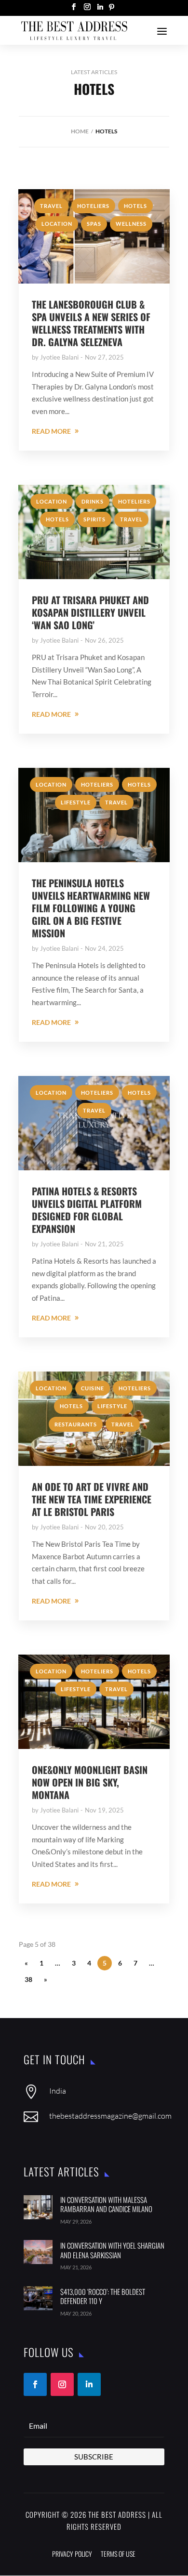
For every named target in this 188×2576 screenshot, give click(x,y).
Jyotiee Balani (59, 357)
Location (57, 224)
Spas (94, 224)
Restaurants (76, 1424)
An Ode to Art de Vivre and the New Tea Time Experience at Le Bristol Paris (92, 1499)
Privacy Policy (72, 2554)
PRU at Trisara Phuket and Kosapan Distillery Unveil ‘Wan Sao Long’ (90, 612)
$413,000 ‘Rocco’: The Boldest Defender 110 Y (103, 2296)
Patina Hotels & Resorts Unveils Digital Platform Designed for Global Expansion (87, 1210)
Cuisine (93, 1388)
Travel (51, 206)
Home (80, 131)
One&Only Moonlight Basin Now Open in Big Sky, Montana (90, 1782)
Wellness (131, 224)
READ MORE (51, 431)
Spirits (94, 519)
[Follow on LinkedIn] (89, 2384)
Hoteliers (93, 206)
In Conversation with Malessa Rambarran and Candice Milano (106, 2204)
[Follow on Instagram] (62, 2384)
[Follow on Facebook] (35, 2384)
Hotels (135, 206)
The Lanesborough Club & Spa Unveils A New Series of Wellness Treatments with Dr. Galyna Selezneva (91, 323)
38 (28, 1979)
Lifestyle (76, 802)
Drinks (93, 501)
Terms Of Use (118, 2554)
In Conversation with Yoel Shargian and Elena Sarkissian (112, 2250)
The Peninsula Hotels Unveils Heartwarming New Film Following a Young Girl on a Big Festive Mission (91, 908)
